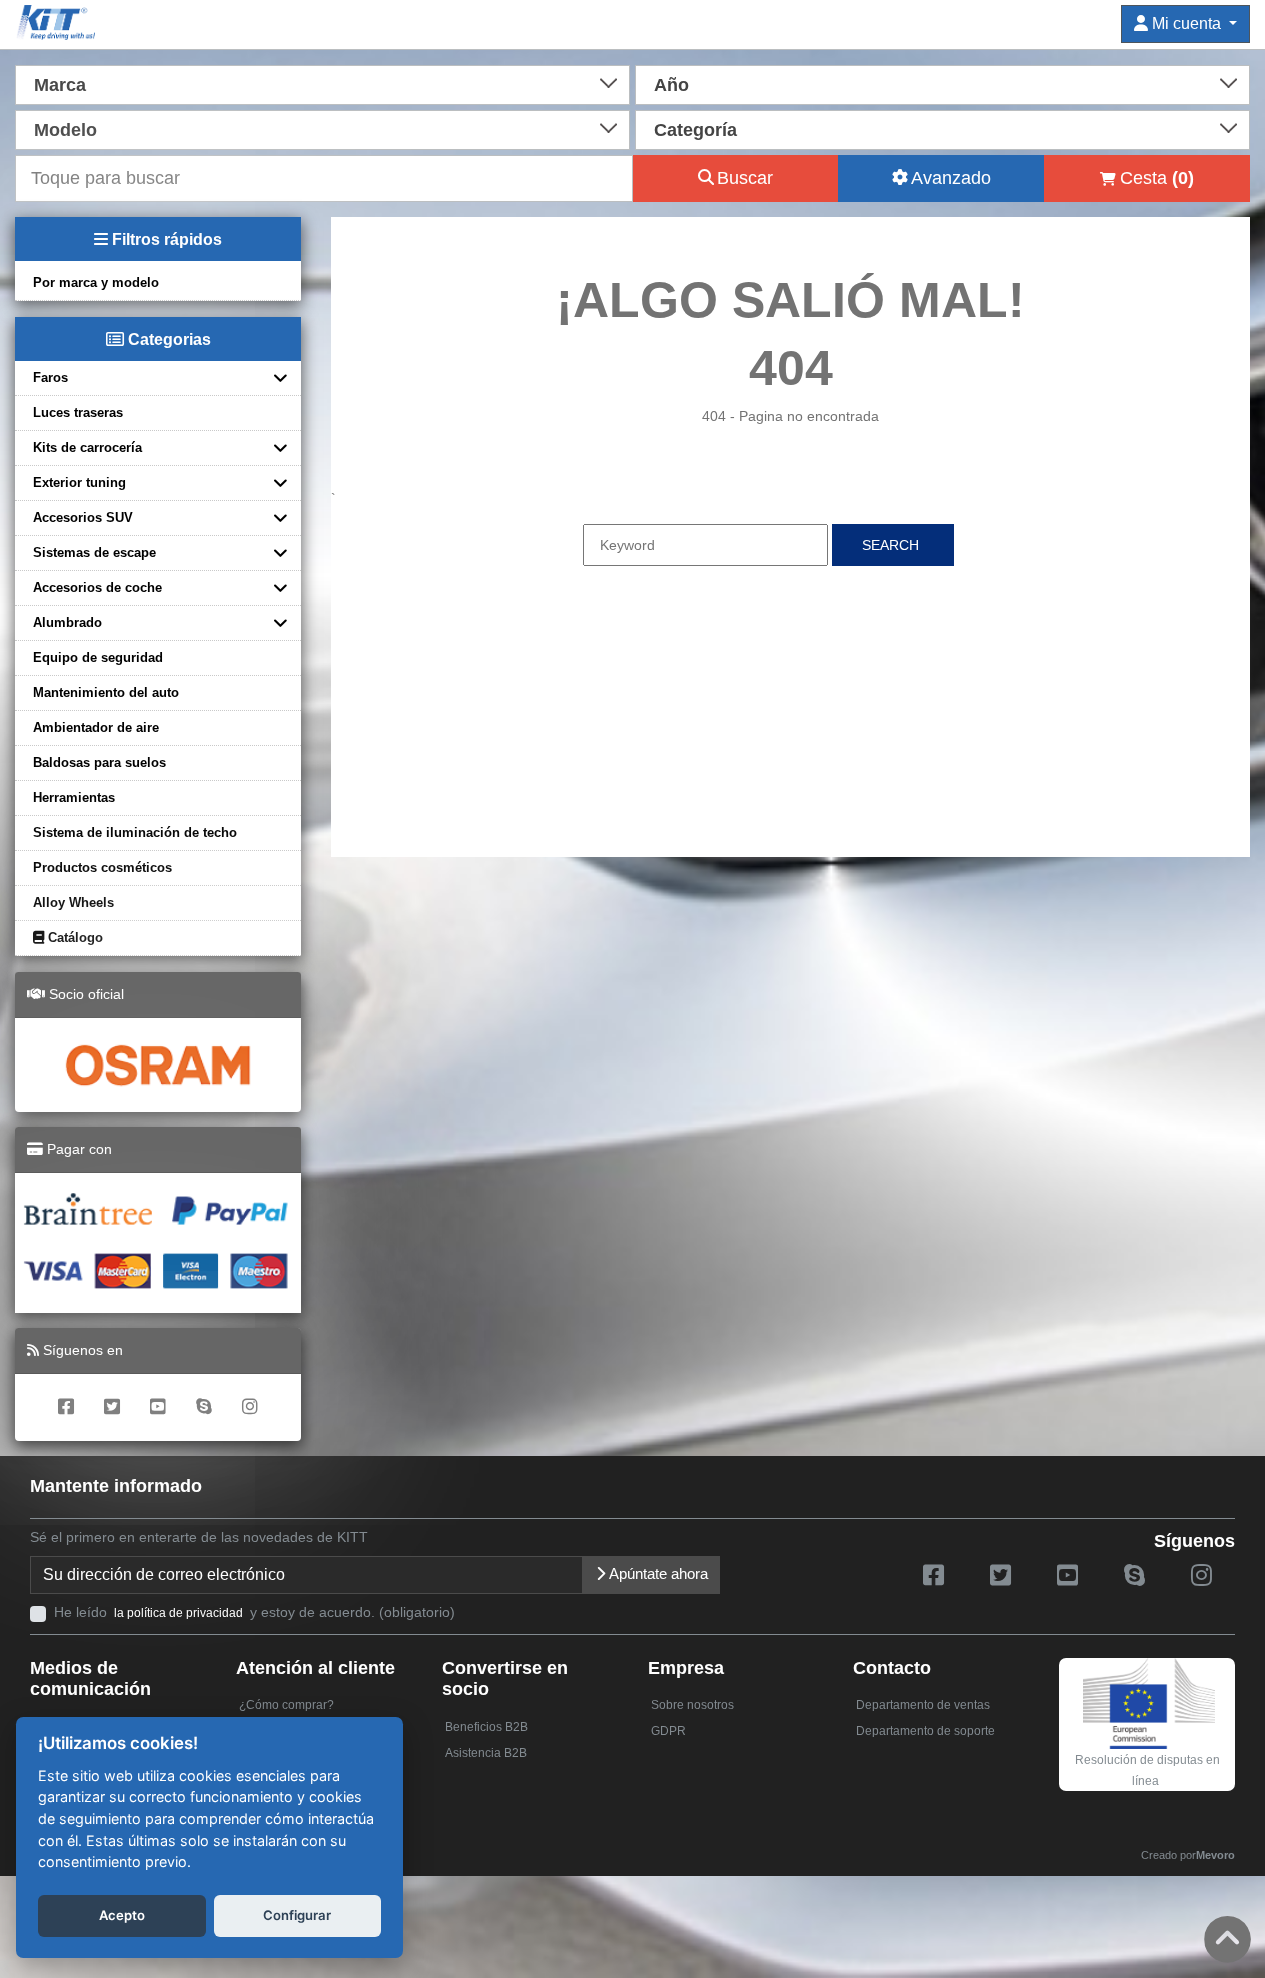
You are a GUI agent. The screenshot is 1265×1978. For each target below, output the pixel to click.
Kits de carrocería (87, 447)
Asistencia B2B (486, 1753)
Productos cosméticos (102, 867)
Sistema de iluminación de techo (135, 832)
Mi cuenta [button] (1186, 23)
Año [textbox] (671, 85)
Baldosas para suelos (99, 762)
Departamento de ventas (923, 1705)
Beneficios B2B (486, 1727)
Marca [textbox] (60, 85)
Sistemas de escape (94, 552)
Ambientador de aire (96, 727)
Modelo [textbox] (65, 130)
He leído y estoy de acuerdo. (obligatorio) (254, 1612)
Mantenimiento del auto (106, 692)
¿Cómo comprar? (286, 1705)
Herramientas (74, 797)
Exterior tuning (79, 482)
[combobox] (322, 83)
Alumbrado (67, 622)
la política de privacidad (178, 1613)
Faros (50, 377)
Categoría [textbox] (695, 130)
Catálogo (73, 937)
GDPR (668, 1731)
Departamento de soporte (925, 1731)
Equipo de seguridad (98, 657)
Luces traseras (78, 412)
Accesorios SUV (83, 517)
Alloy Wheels (73, 902)
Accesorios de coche (97, 587)
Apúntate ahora (657, 1573)
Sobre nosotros (692, 1705)
